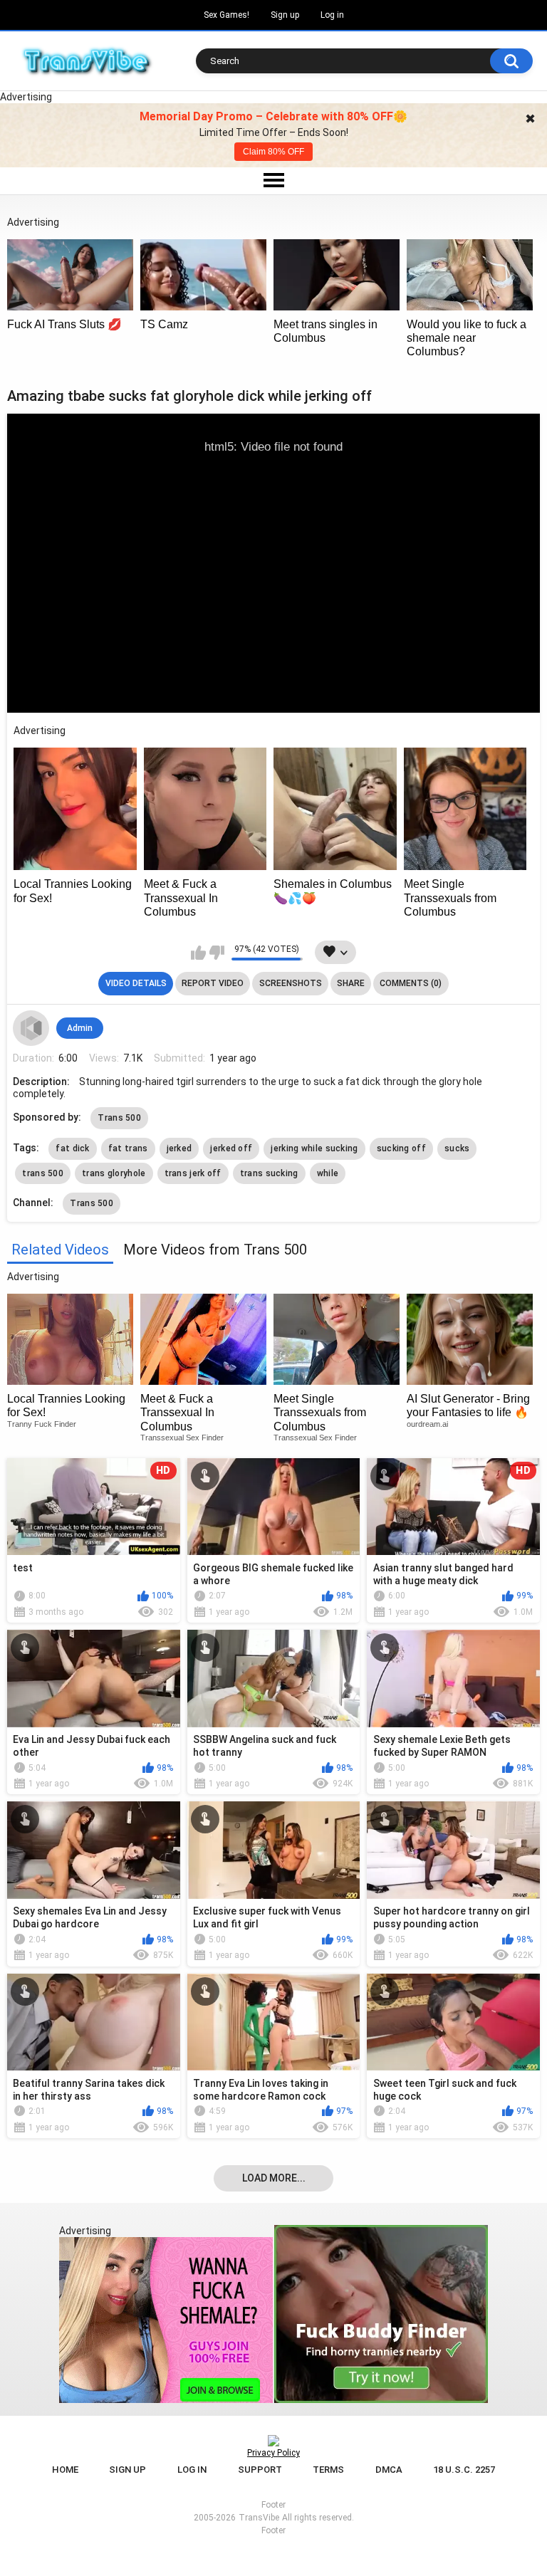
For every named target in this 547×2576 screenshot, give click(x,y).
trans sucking (269, 1173)
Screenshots (291, 983)
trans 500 (43, 1173)
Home (65, 2470)
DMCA (389, 2470)
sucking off (401, 1148)
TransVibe (259, 2518)
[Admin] (31, 1028)
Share (351, 983)
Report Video (213, 983)
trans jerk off (193, 1173)
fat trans (128, 1148)
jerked (179, 1148)
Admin (80, 1028)
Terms (328, 2470)
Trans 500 (119, 1118)
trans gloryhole (114, 1173)
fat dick (72, 1148)
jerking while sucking (314, 1148)
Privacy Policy (273, 2453)
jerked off (231, 1148)
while (328, 1173)
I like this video (198, 953)
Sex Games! (226, 15)
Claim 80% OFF (273, 152)
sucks (457, 1148)
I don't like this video (217, 953)
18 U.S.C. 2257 (464, 2470)
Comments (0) (411, 983)
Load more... (274, 2178)
